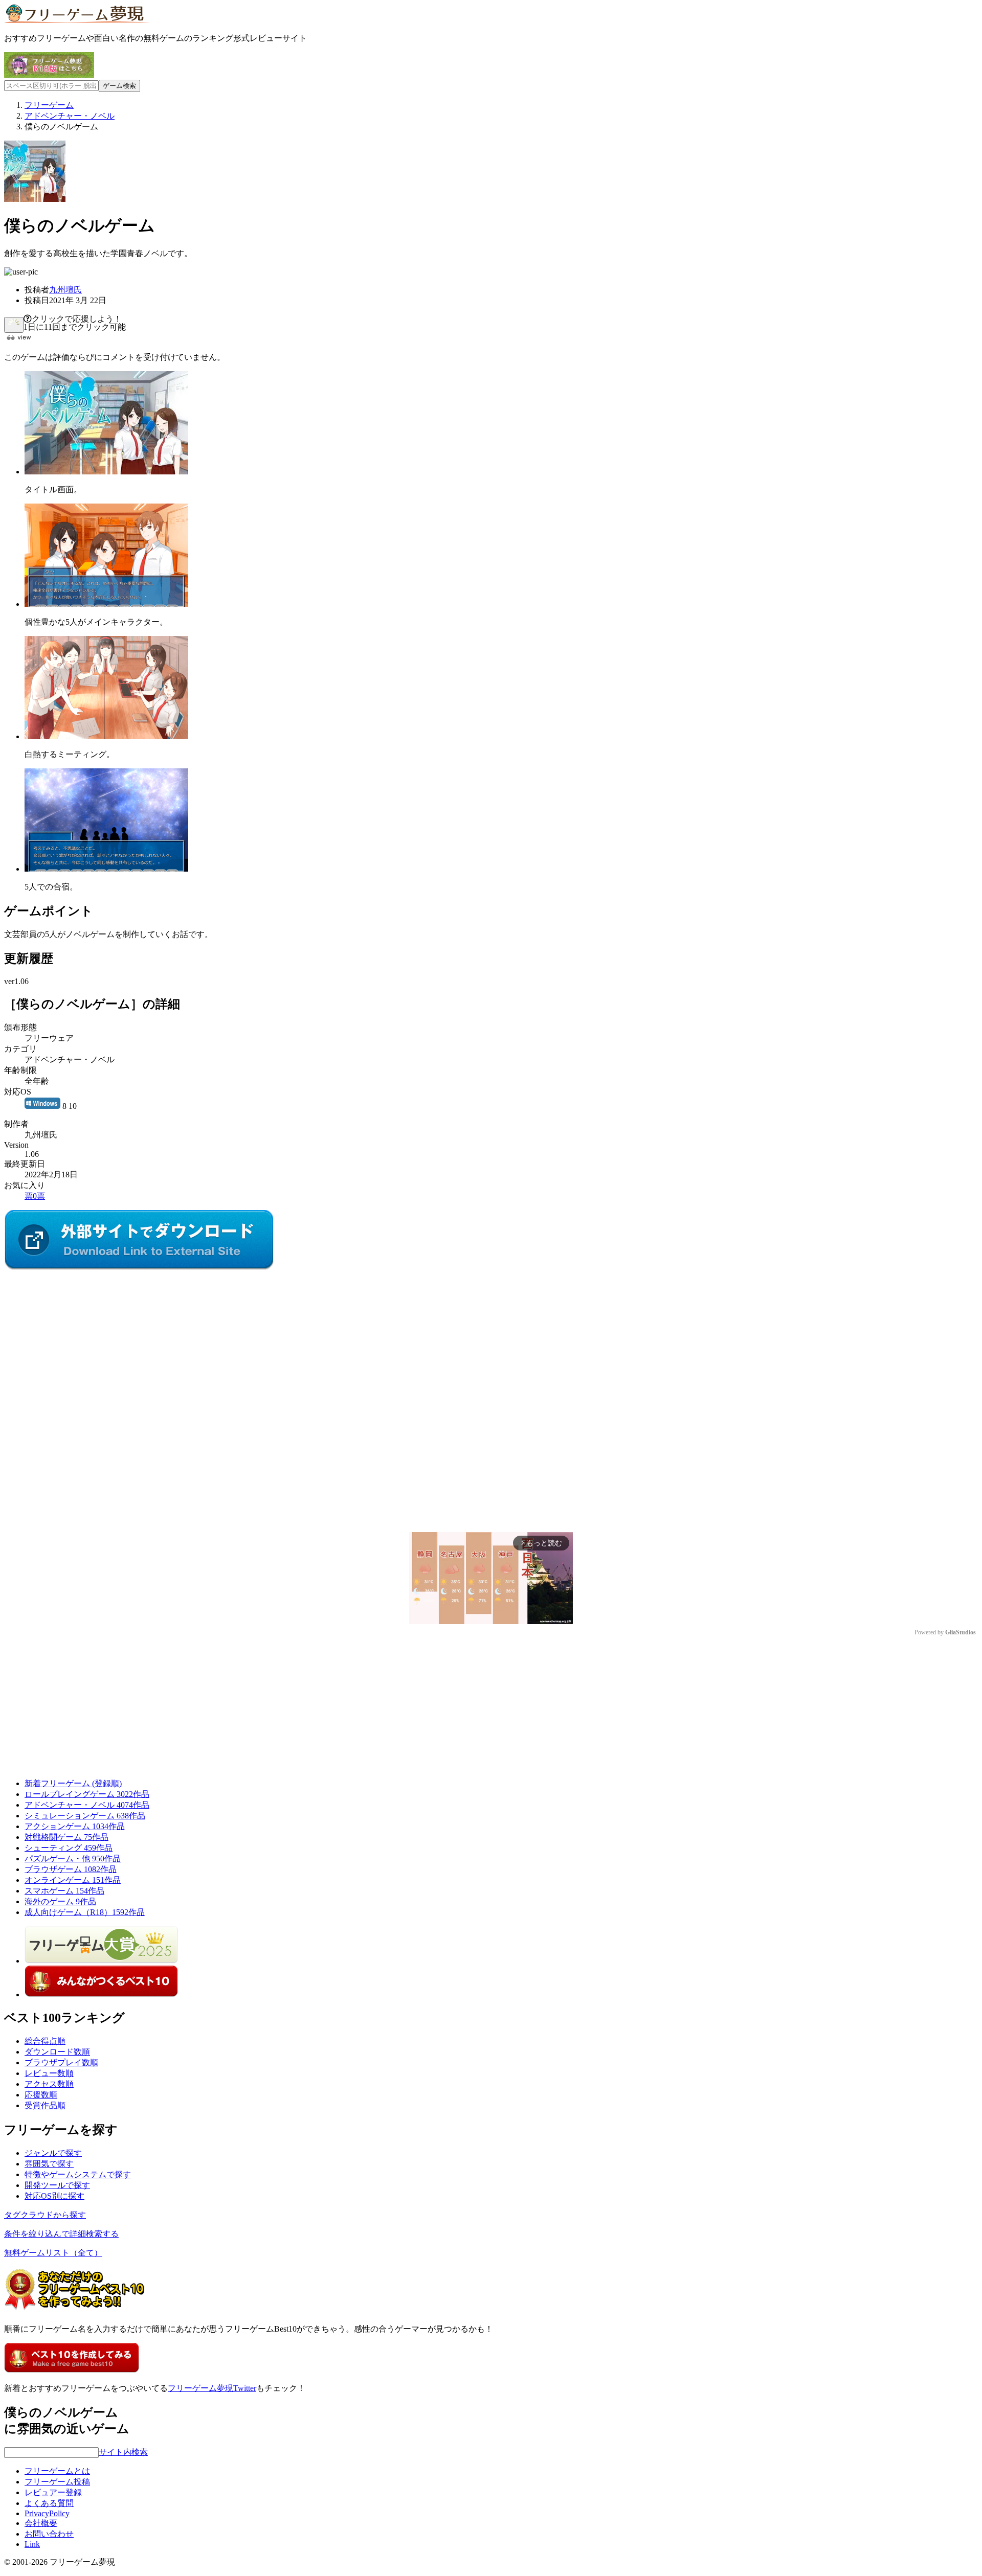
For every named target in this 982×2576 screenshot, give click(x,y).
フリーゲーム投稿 (57, 2482)
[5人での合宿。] (106, 869)
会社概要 (41, 2523)
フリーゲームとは (57, 2471)
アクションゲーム (75, 1826)
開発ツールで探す (57, 2185)
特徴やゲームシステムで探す (78, 2174)
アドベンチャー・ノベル (87, 1805)
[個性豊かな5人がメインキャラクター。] (106, 604)
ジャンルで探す (53, 2153)
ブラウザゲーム (71, 1869)
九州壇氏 (65, 290)
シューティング (69, 1848)
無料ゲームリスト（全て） (53, 2253)
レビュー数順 (49, 2073)
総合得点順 (45, 2041)
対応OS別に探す (54, 2196)
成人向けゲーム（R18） (85, 1912)
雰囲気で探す (49, 2164)
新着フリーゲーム (73, 1783)
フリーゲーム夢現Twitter (212, 2388)
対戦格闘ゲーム (66, 1837)
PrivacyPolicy (47, 2513)
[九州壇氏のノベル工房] (139, 1268)
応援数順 (41, 2095)
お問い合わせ (49, 2534)
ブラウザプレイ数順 (61, 2062)
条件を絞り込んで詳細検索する (61, 2234)
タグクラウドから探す (45, 2215)
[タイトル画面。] (106, 472)
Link (32, 2544)
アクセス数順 (49, 2084)
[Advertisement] (81, 1336)
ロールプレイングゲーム (87, 1794)
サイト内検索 (123, 2452)
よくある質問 (49, 2503)
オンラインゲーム (73, 1880)
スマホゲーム (64, 1891)
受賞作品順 (45, 2105)
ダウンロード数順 (57, 2052)
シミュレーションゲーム (85, 1816)
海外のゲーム (60, 1901)
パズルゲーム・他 (73, 1859)
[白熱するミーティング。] (106, 736)
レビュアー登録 (53, 2492)
